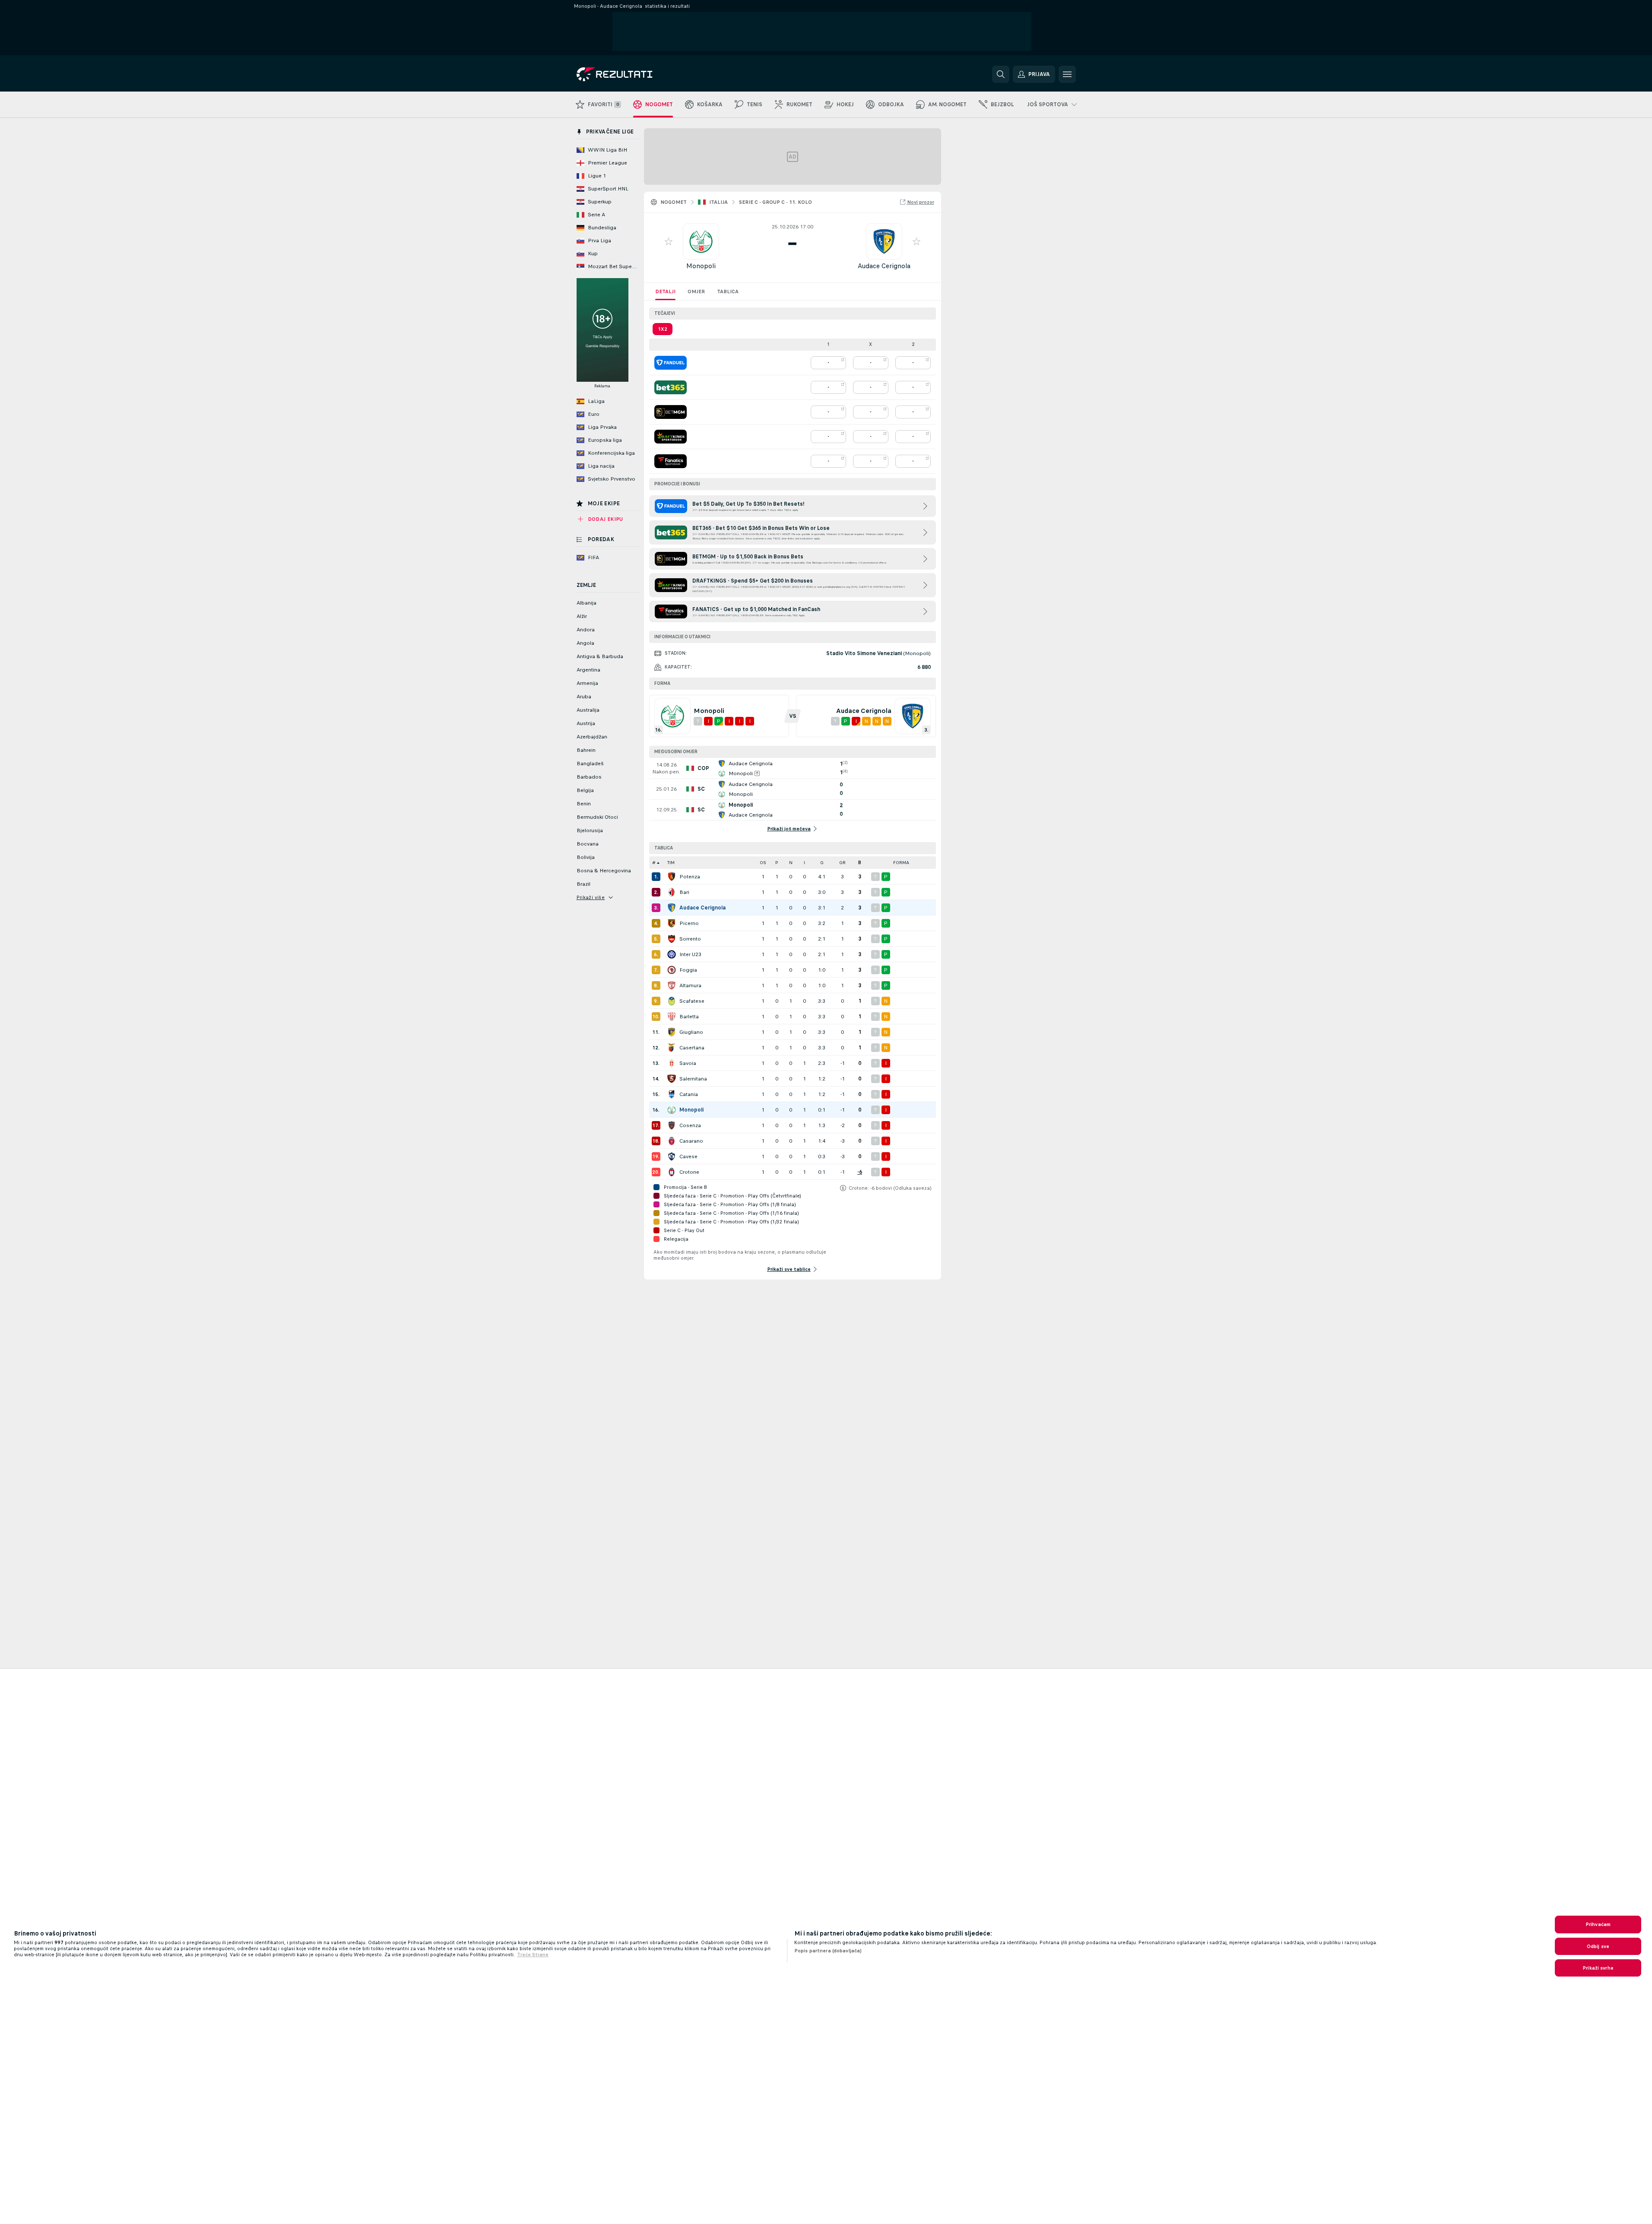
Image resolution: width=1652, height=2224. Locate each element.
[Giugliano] (672, 1032)
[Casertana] (672, 1048)
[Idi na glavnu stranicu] (636, 74)
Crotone (689, 1172)
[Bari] (672, 892)
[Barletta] (672, 1017)
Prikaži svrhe (1598, 1968)
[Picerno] (672, 923)
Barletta (689, 1017)
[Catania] (672, 1094)
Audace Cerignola (884, 266)
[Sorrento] (672, 939)
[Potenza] (672, 877)
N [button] (791, 863)
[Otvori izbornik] (1067, 74)
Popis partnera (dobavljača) (828, 1951)
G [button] (822, 863)
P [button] (777, 863)
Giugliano (691, 1032)
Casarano (691, 1141)
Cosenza (690, 1125)
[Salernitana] (672, 1079)
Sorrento (690, 939)
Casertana (692, 1048)
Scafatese (692, 1001)
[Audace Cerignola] (672, 908)
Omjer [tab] (696, 291)
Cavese (688, 1156)
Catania (689, 1094)
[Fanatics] (671, 461)
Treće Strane (533, 1955)
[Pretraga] (1001, 74)
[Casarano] (672, 1141)
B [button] (860, 863)
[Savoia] (672, 1063)
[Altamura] (672, 985)
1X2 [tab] (663, 329)
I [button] (804, 863)
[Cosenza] (672, 1125)
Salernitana (693, 1079)
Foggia (688, 970)
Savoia (688, 1063)
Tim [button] (671, 863)
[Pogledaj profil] (701, 241)
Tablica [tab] (728, 291)
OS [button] (763, 863)
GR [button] (842, 863)
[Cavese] (672, 1156)
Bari (684, 892)
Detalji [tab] (665, 291)
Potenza (690, 877)
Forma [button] (901, 863)
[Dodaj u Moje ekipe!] (669, 241)
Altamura (690, 985)
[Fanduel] (671, 363)
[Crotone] (672, 1172)
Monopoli (701, 266)
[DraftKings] (671, 437)
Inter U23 (690, 954)
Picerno (689, 923)
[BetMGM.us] (671, 412)
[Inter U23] (672, 954)
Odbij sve (1598, 1946)
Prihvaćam (1598, 1924)
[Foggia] (672, 970)
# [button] (654, 863)
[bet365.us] (671, 387)
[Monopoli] (672, 1110)
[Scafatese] (672, 1001)
